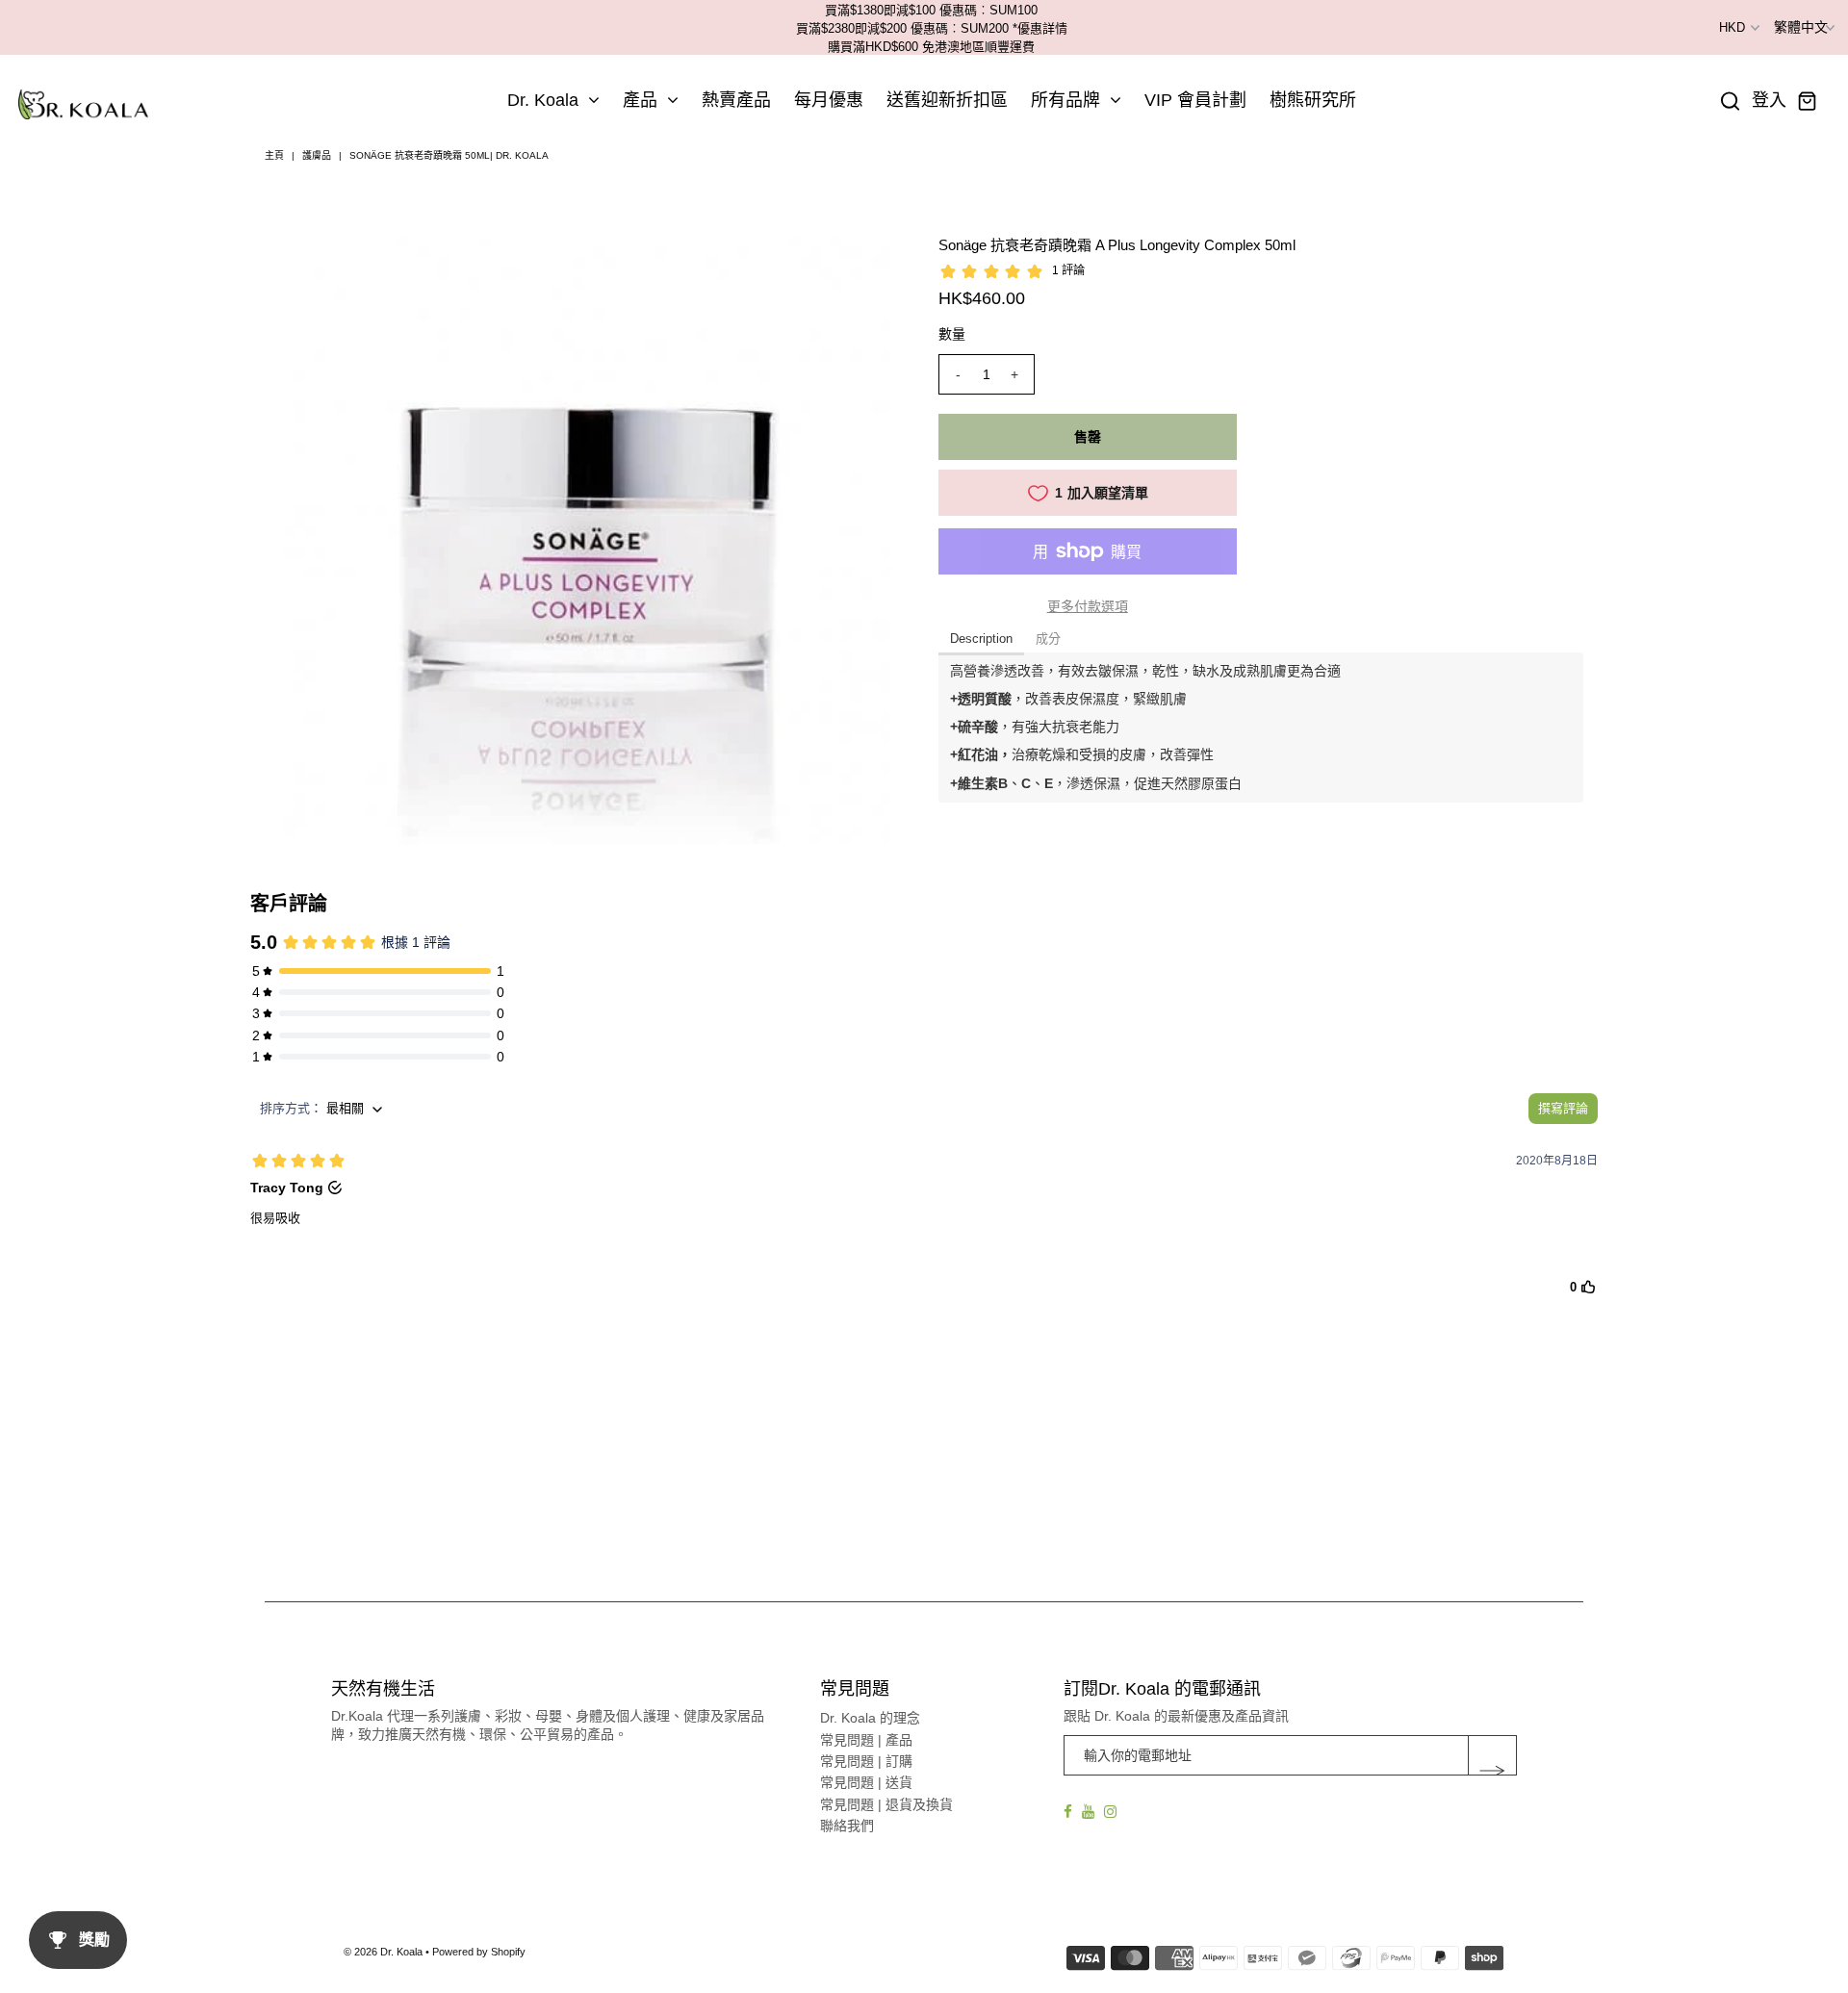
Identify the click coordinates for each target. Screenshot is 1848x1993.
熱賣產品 (736, 100)
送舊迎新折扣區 (947, 100)
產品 (640, 100)
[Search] (1731, 101)
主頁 (274, 155)
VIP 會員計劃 (1195, 100)
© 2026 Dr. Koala (383, 1952)
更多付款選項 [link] (1088, 606)
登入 (1769, 101)
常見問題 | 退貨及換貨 (886, 1804)
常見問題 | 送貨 (866, 1782)
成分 (1048, 639)
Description (981, 639)
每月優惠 (829, 100)
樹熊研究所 (1313, 100)
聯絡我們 (847, 1826)
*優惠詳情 (1040, 28)
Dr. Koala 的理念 (870, 1718)
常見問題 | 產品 (866, 1740)
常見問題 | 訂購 (866, 1761)
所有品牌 (1065, 100)
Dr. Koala (543, 100)
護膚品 (317, 155)
